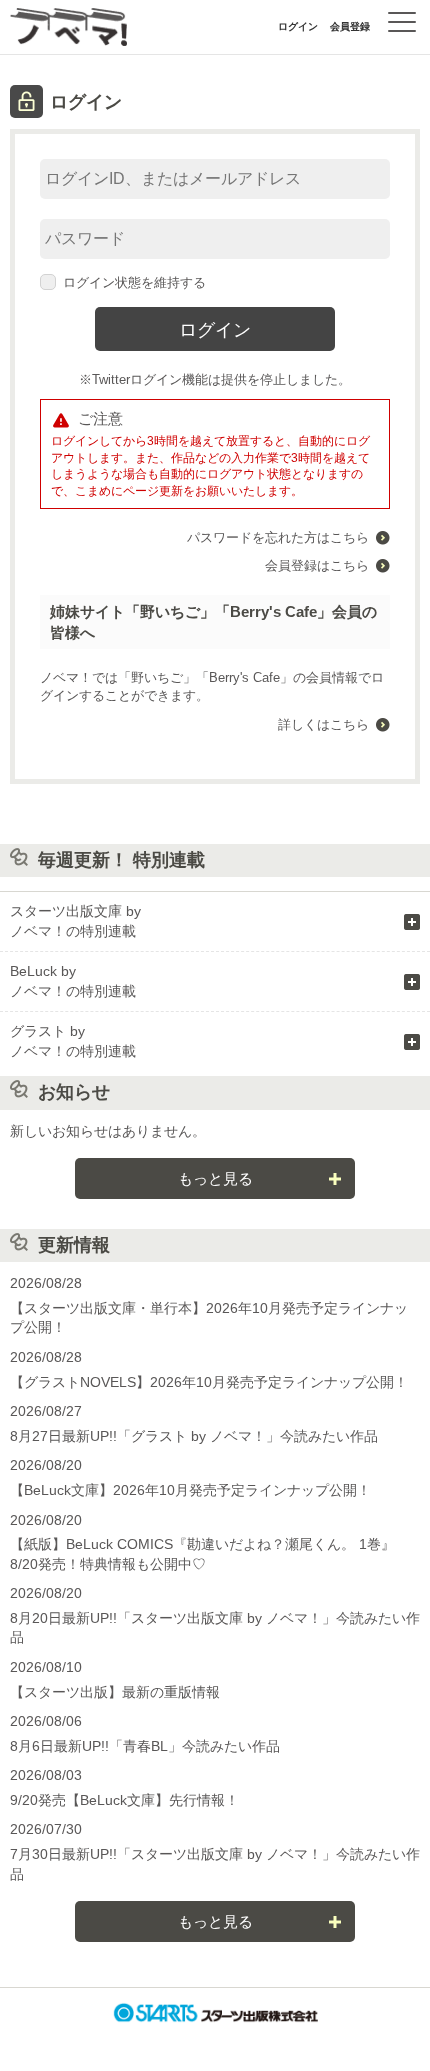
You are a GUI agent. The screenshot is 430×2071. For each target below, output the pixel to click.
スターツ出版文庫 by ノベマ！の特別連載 (75, 921)
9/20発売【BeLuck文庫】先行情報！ (124, 1800)
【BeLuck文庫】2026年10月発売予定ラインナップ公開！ (190, 1490)
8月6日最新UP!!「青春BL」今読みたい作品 (145, 1746)
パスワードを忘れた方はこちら (278, 537)
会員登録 (350, 26)
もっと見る (215, 1178)
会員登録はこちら (317, 565)
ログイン (298, 26)
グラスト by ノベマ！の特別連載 (73, 1041)
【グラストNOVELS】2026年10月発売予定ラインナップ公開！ (209, 1382)
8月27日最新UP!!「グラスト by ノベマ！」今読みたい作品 (194, 1436)
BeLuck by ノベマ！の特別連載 (73, 981)
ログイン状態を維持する (134, 282)
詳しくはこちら (323, 724)
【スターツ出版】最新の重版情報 (115, 1692)
